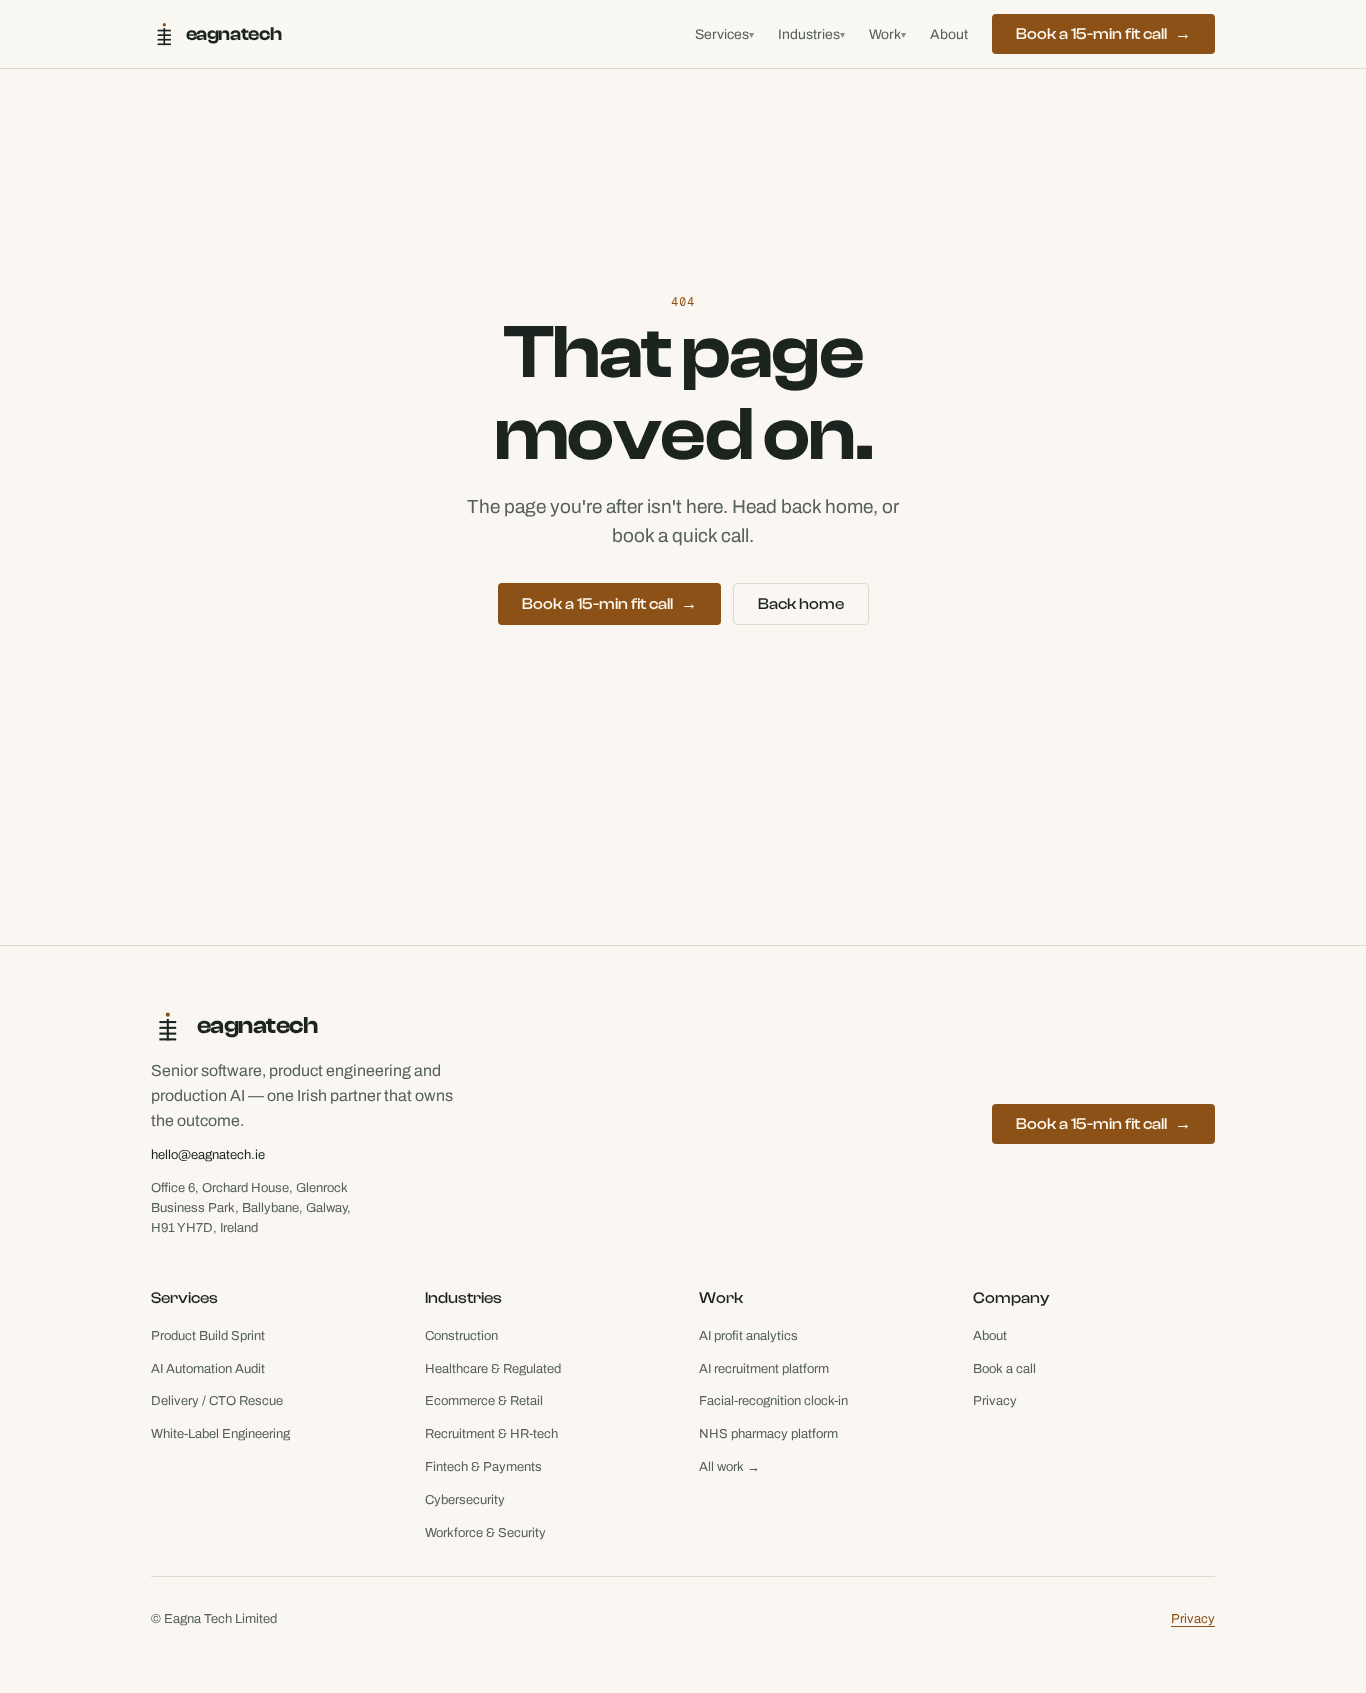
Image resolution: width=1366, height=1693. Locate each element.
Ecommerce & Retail (484, 1401)
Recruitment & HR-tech (491, 1434)
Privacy (995, 1401)
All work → (729, 1467)
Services (724, 34)
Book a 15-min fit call (1103, 34)
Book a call (1004, 1369)
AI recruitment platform (764, 1369)
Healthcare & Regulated (493, 1369)
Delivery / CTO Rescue (217, 1401)
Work (887, 34)
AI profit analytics (748, 1336)
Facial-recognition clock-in (773, 1401)
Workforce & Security (485, 1533)
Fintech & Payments (483, 1467)
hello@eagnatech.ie (208, 1155)
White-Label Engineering (220, 1434)
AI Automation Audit (208, 1369)
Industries (811, 34)
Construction (461, 1336)
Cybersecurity (465, 1500)
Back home (801, 604)
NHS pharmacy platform (768, 1434)
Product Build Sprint (208, 1336)
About (949, 34)
